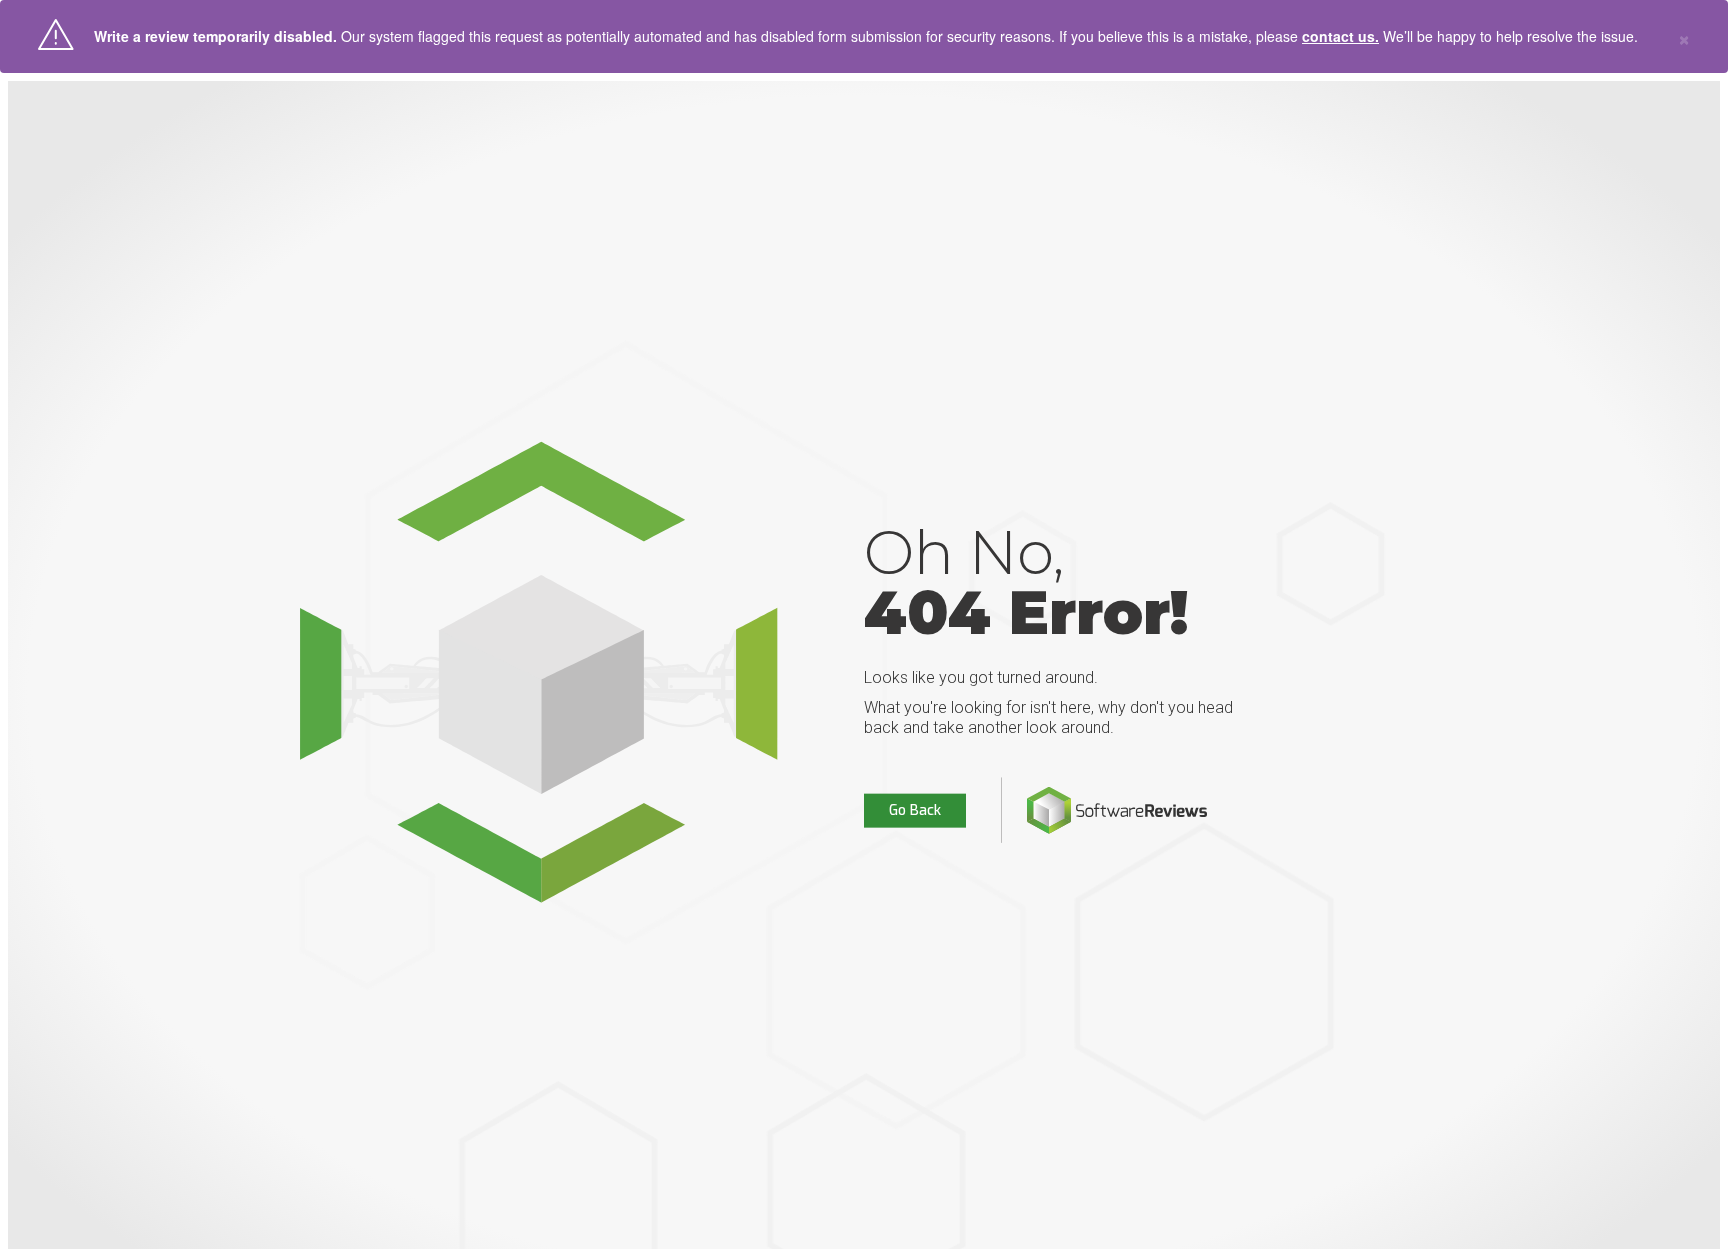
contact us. (1340, 36)
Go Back (915, 810)
